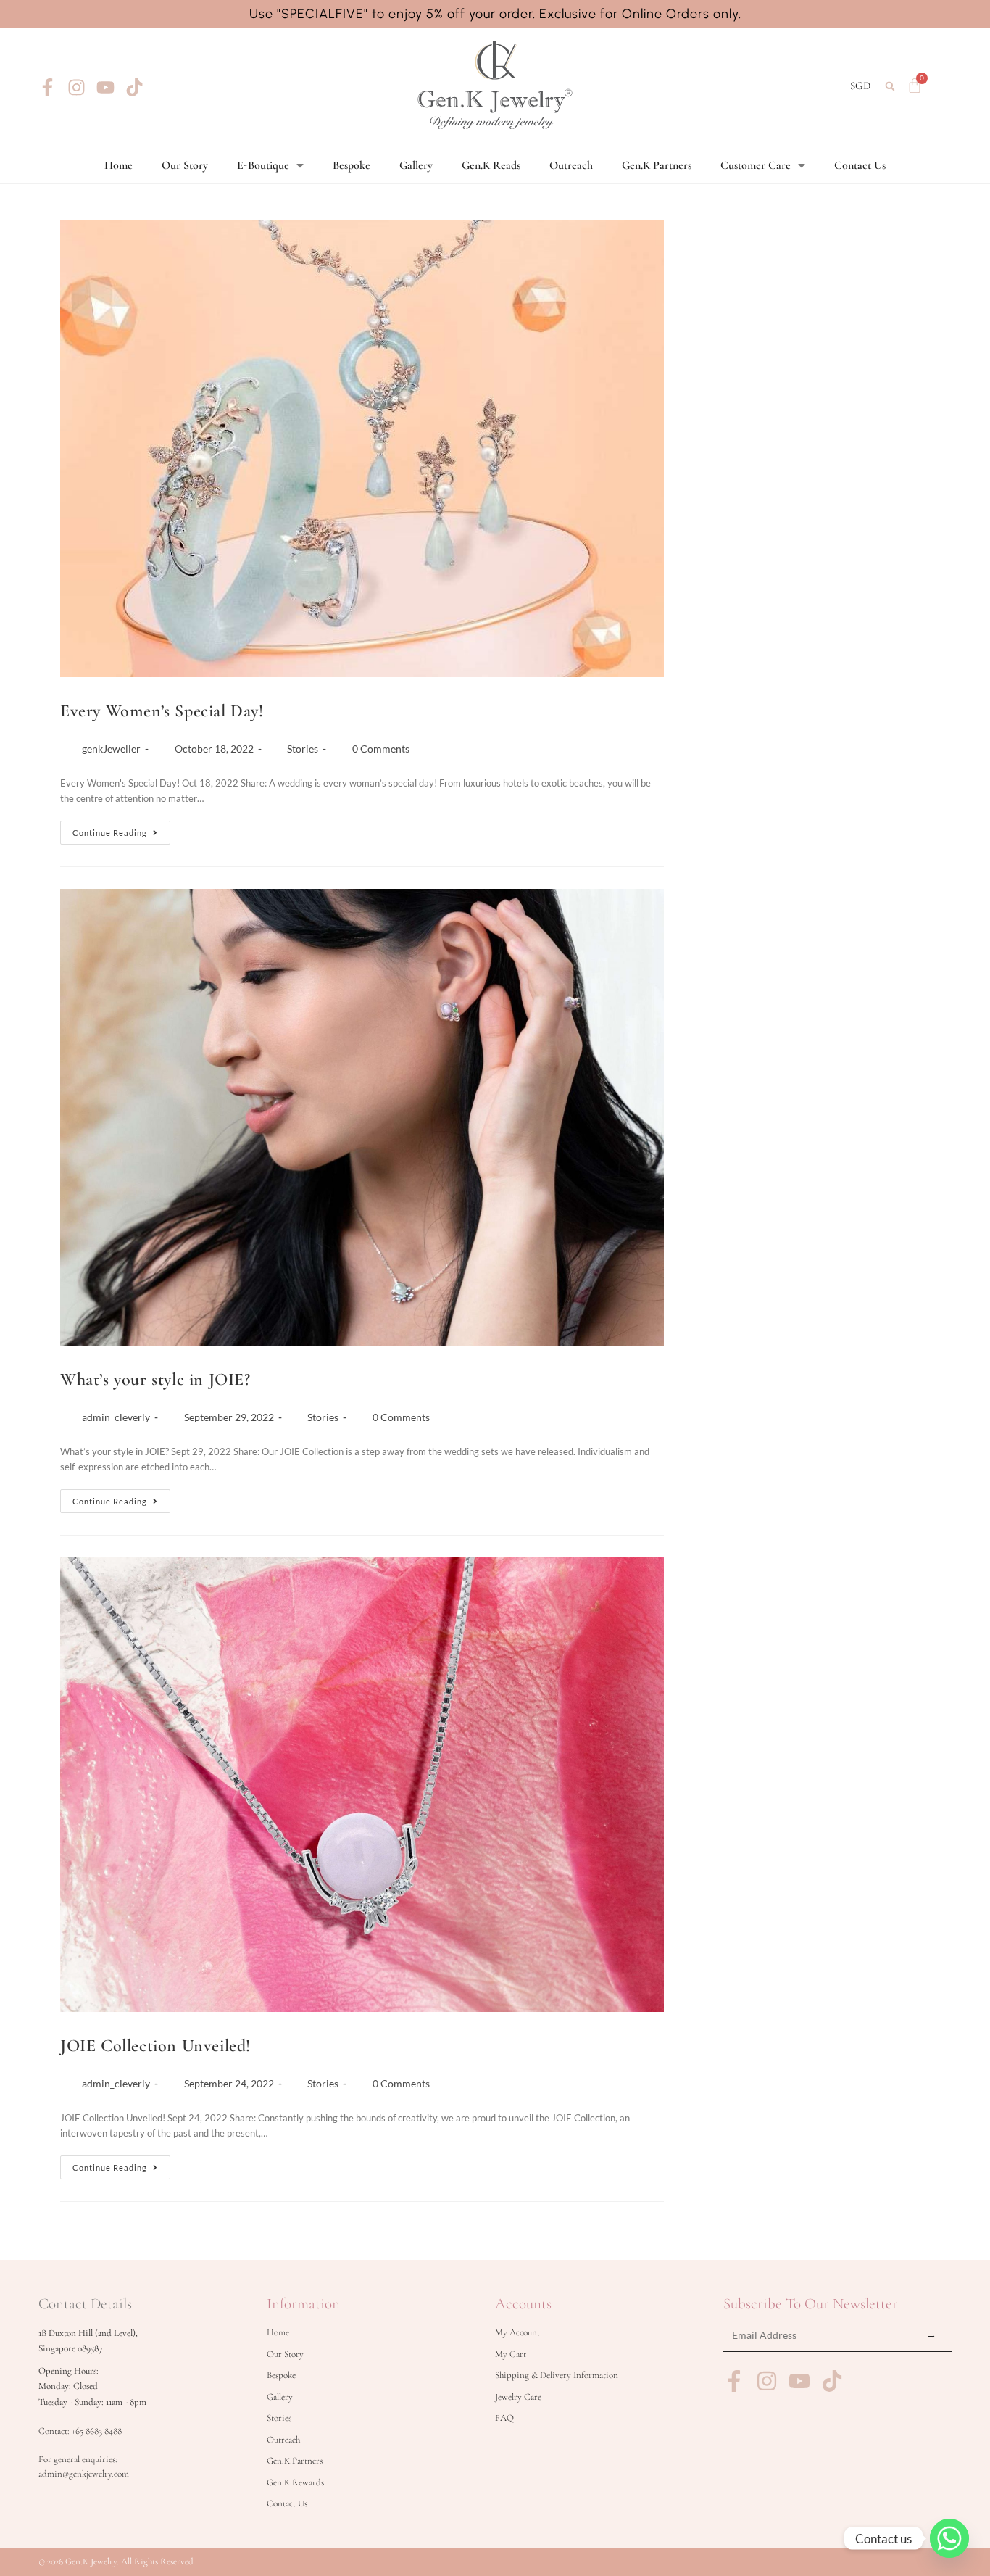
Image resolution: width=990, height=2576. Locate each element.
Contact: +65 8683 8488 (80, 2431)
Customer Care (756, 165)
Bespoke (352, 165)
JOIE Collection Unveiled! (155, 2046)
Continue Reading (121, 829)
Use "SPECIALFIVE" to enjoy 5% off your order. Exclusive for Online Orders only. (495, 14)
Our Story (185, 165)
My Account (517, 2332)
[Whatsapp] (949, 2538)
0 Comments (381, 749)
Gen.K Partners (657, 165)
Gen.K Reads (491, 165)
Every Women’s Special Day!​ (162, 711)
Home (118, 165)
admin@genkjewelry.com (84, 2474)
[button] (890, 86)
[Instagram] (76, 87)
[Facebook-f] (47, 87)
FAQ (504, 2418)
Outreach (571, 165)
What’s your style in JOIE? (155, 1379)
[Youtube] (105, 87)
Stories (303, 749)
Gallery (416, 165)
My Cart (511, 2354)
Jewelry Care (518, 2397)
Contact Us (860, 165)
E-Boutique (263, 165)
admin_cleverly (116, 1417)
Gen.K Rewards (295, 2482)
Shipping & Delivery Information (557, 2375)
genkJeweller (111, 749)
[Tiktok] (134, 87)
